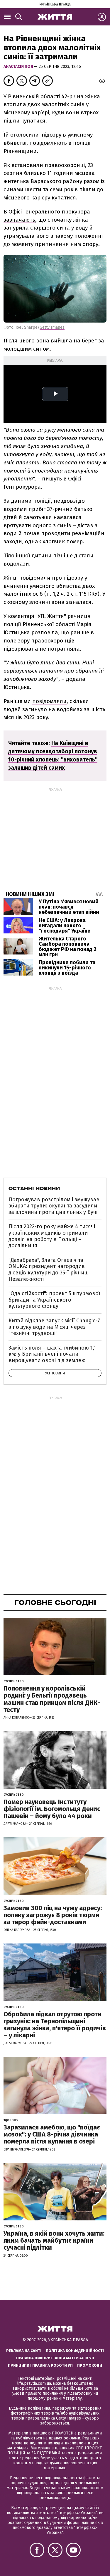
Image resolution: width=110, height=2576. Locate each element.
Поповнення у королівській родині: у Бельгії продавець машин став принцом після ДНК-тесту (52, 1699)
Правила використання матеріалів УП (55, 2358)
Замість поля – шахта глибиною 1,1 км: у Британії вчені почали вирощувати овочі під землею (52, 1354)
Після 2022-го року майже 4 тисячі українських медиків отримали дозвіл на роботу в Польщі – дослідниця (52, 1236)
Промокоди (90, 2365)
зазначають (19, 220)
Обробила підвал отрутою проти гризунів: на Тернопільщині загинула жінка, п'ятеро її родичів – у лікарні (55, 2025)
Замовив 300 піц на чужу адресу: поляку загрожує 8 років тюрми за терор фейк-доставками (53, 1915)
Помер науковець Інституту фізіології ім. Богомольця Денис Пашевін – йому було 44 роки (52, 1809)
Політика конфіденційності (75, 2351)
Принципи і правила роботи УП (40, 2365)
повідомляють (48, 143)
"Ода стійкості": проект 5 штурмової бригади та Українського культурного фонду (54, 1300)
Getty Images (52, 327)
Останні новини (34, 1188)
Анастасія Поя (19, 67)
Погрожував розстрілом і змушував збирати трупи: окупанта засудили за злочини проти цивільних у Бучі (54, 1206)
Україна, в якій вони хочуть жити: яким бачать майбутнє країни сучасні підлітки (54, 2240)
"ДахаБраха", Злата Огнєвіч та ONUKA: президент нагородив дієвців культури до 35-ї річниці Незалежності (49, 1270)
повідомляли (49, 701)
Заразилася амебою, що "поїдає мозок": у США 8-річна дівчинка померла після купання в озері (52, 2134)
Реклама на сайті (24, 2351)
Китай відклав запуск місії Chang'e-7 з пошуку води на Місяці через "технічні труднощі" (54, 1327)
